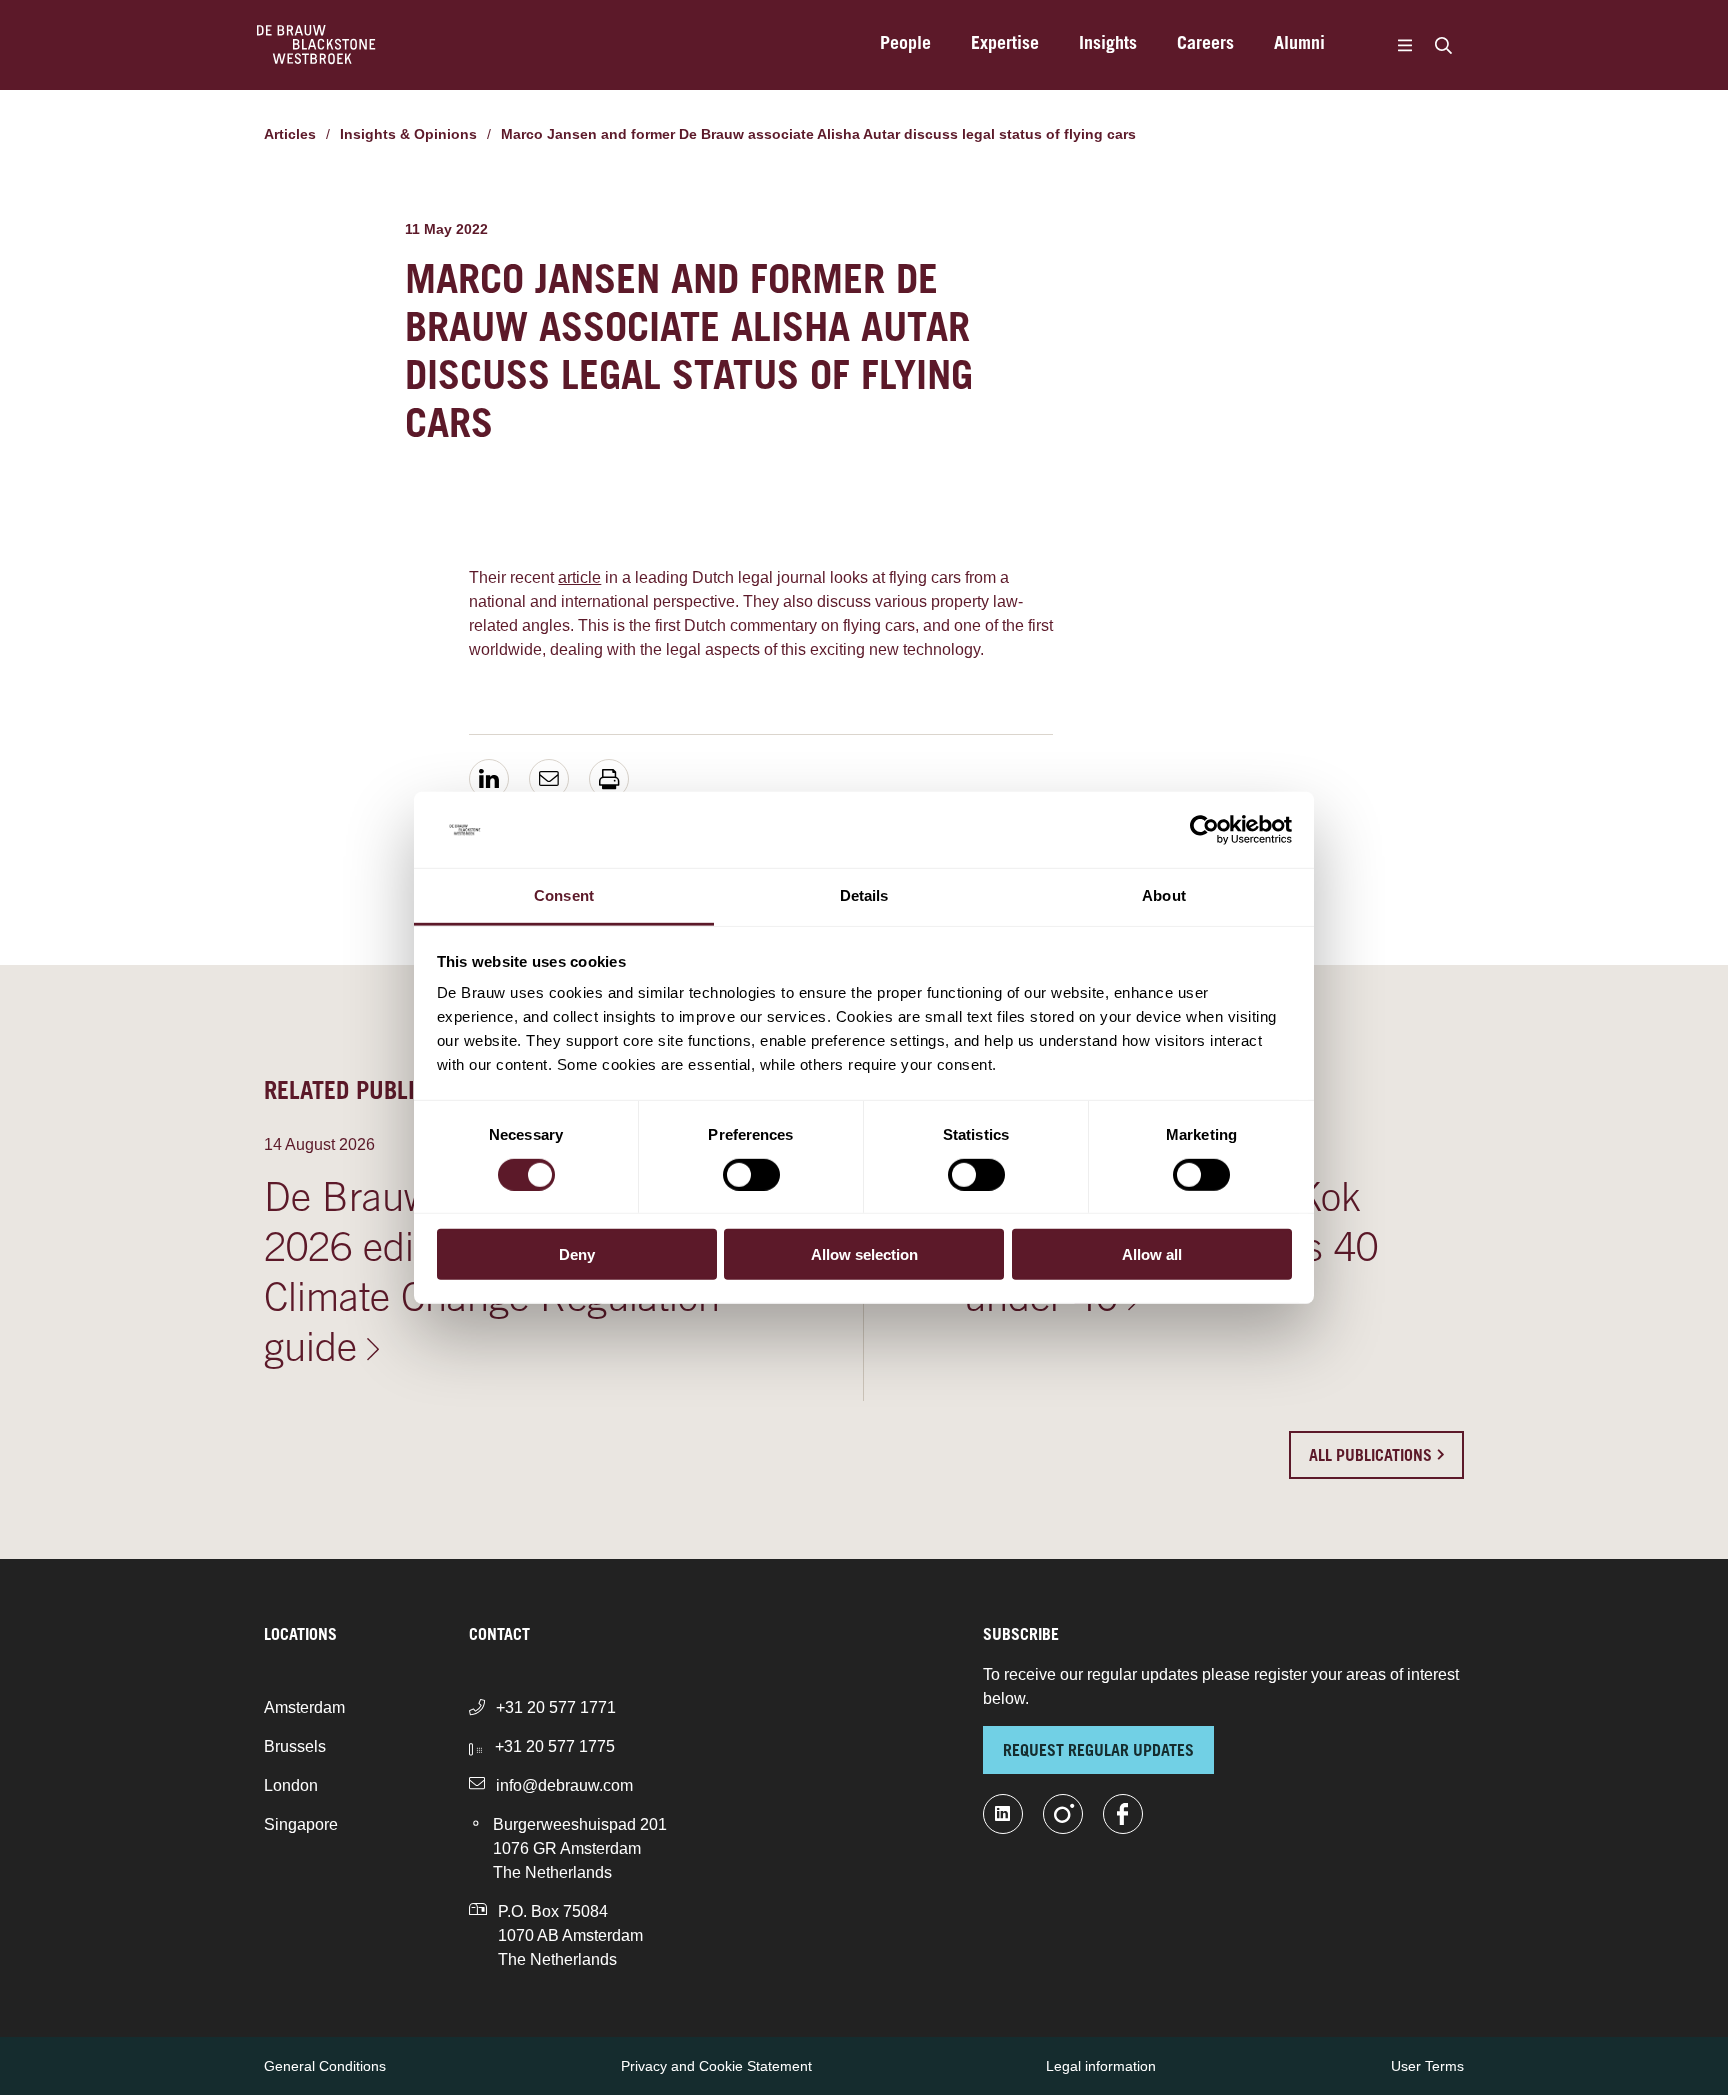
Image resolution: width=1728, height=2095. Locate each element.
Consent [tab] (564, 895)
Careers (1205, 45)
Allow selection (864, 1254)
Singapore (301, 1824)
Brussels (295, 1746)
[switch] (751, 1174)
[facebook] (1123, 1814)
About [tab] (1164, 895)
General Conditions (325, 2066)
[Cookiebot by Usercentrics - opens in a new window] (1204, 830)
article (579, 577)
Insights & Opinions (408, 134)
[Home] (316, 45)
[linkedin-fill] (1003, 1814)
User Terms (1427, 2066)
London (291, 1785)
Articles (290, 134)
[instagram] (1063, 1814)
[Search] (1443, 45)
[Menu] (1404, 45)
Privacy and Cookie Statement (716, 2066)
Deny (577, 1254)
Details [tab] (864, 895)
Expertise (1005, 45)
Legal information (1101, 2066)
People (905, 45)
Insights (1108, 45)
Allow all (1152, 1254)
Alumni (1299, 45)
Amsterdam (304, 1707)
